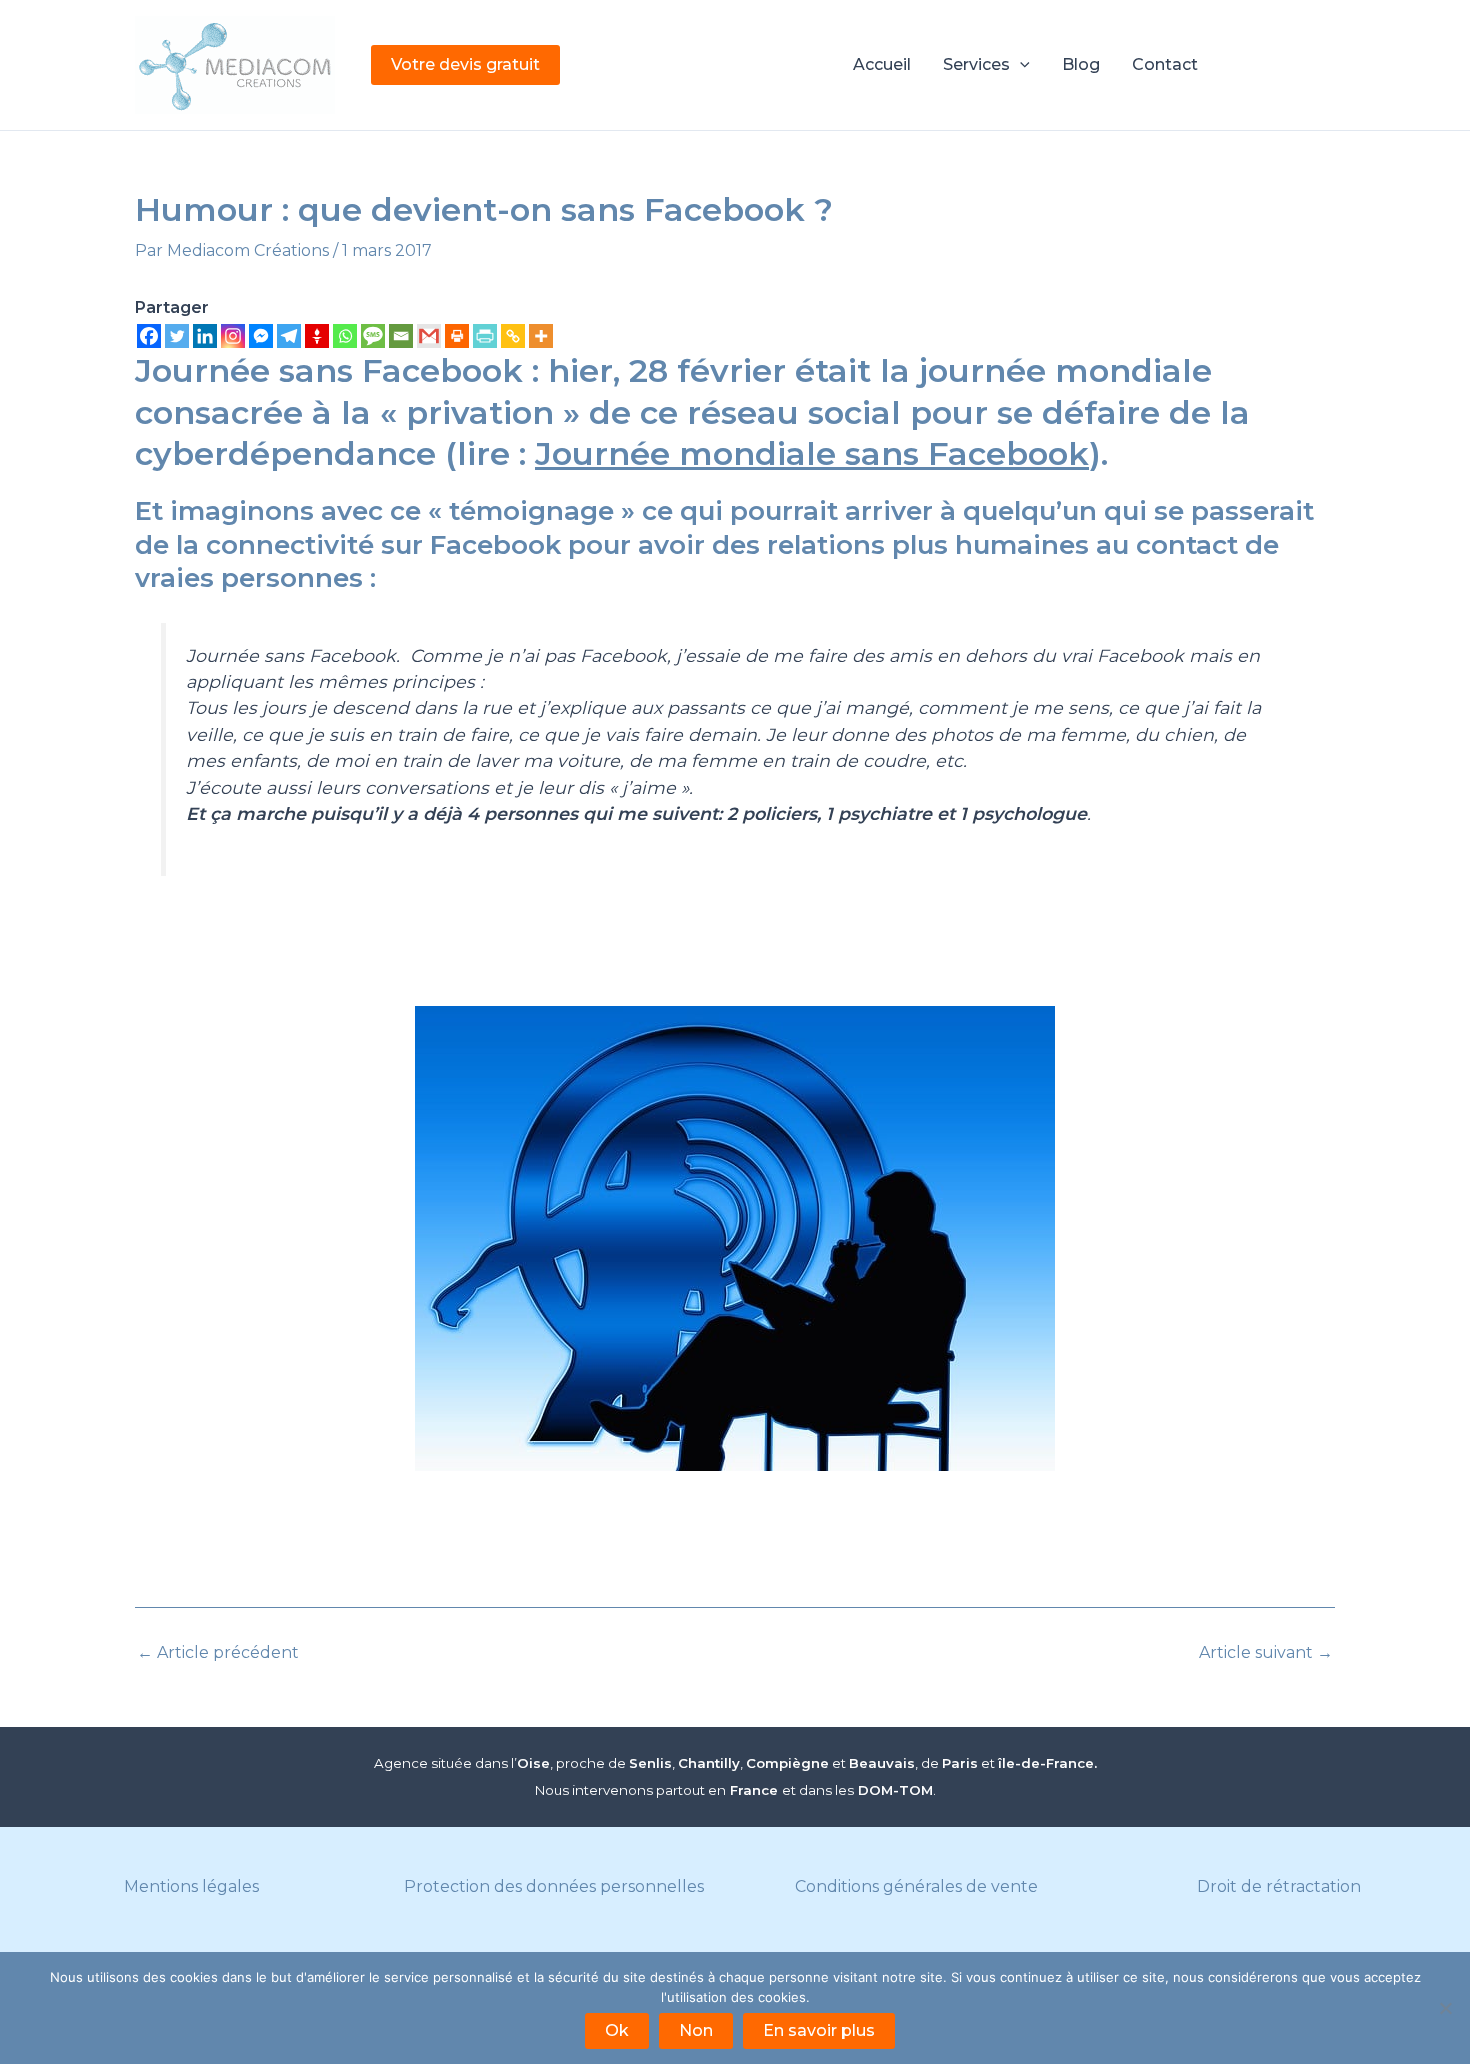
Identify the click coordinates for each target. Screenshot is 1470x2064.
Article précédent (218, 1653)
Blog (1081, 64)
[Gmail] (429, 336)
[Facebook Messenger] (261, 336)
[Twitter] (177, 336)
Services (976, 64)
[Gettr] (317, 336)
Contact (1165, 64)
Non (696, 2030)
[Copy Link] (513, 336)
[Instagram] (233, 336)
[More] (541, 336)
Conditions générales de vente (916, 1886)
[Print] (457, 336)
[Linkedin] (205, 336)
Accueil (882, 64)
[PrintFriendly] (485, 336)
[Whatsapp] (345, 336)
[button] (465, 65)
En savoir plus (819, 2030)
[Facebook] (149, 336)
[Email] (401, 336)
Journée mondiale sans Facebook (812, 453)
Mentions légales (191, 1886)
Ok (617, 2030)
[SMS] (373, 336)
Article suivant (1266, 1653)
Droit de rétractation (1279, 1886)
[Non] (1445, 2008)
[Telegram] (289, 336)
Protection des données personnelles (554, 1886)
